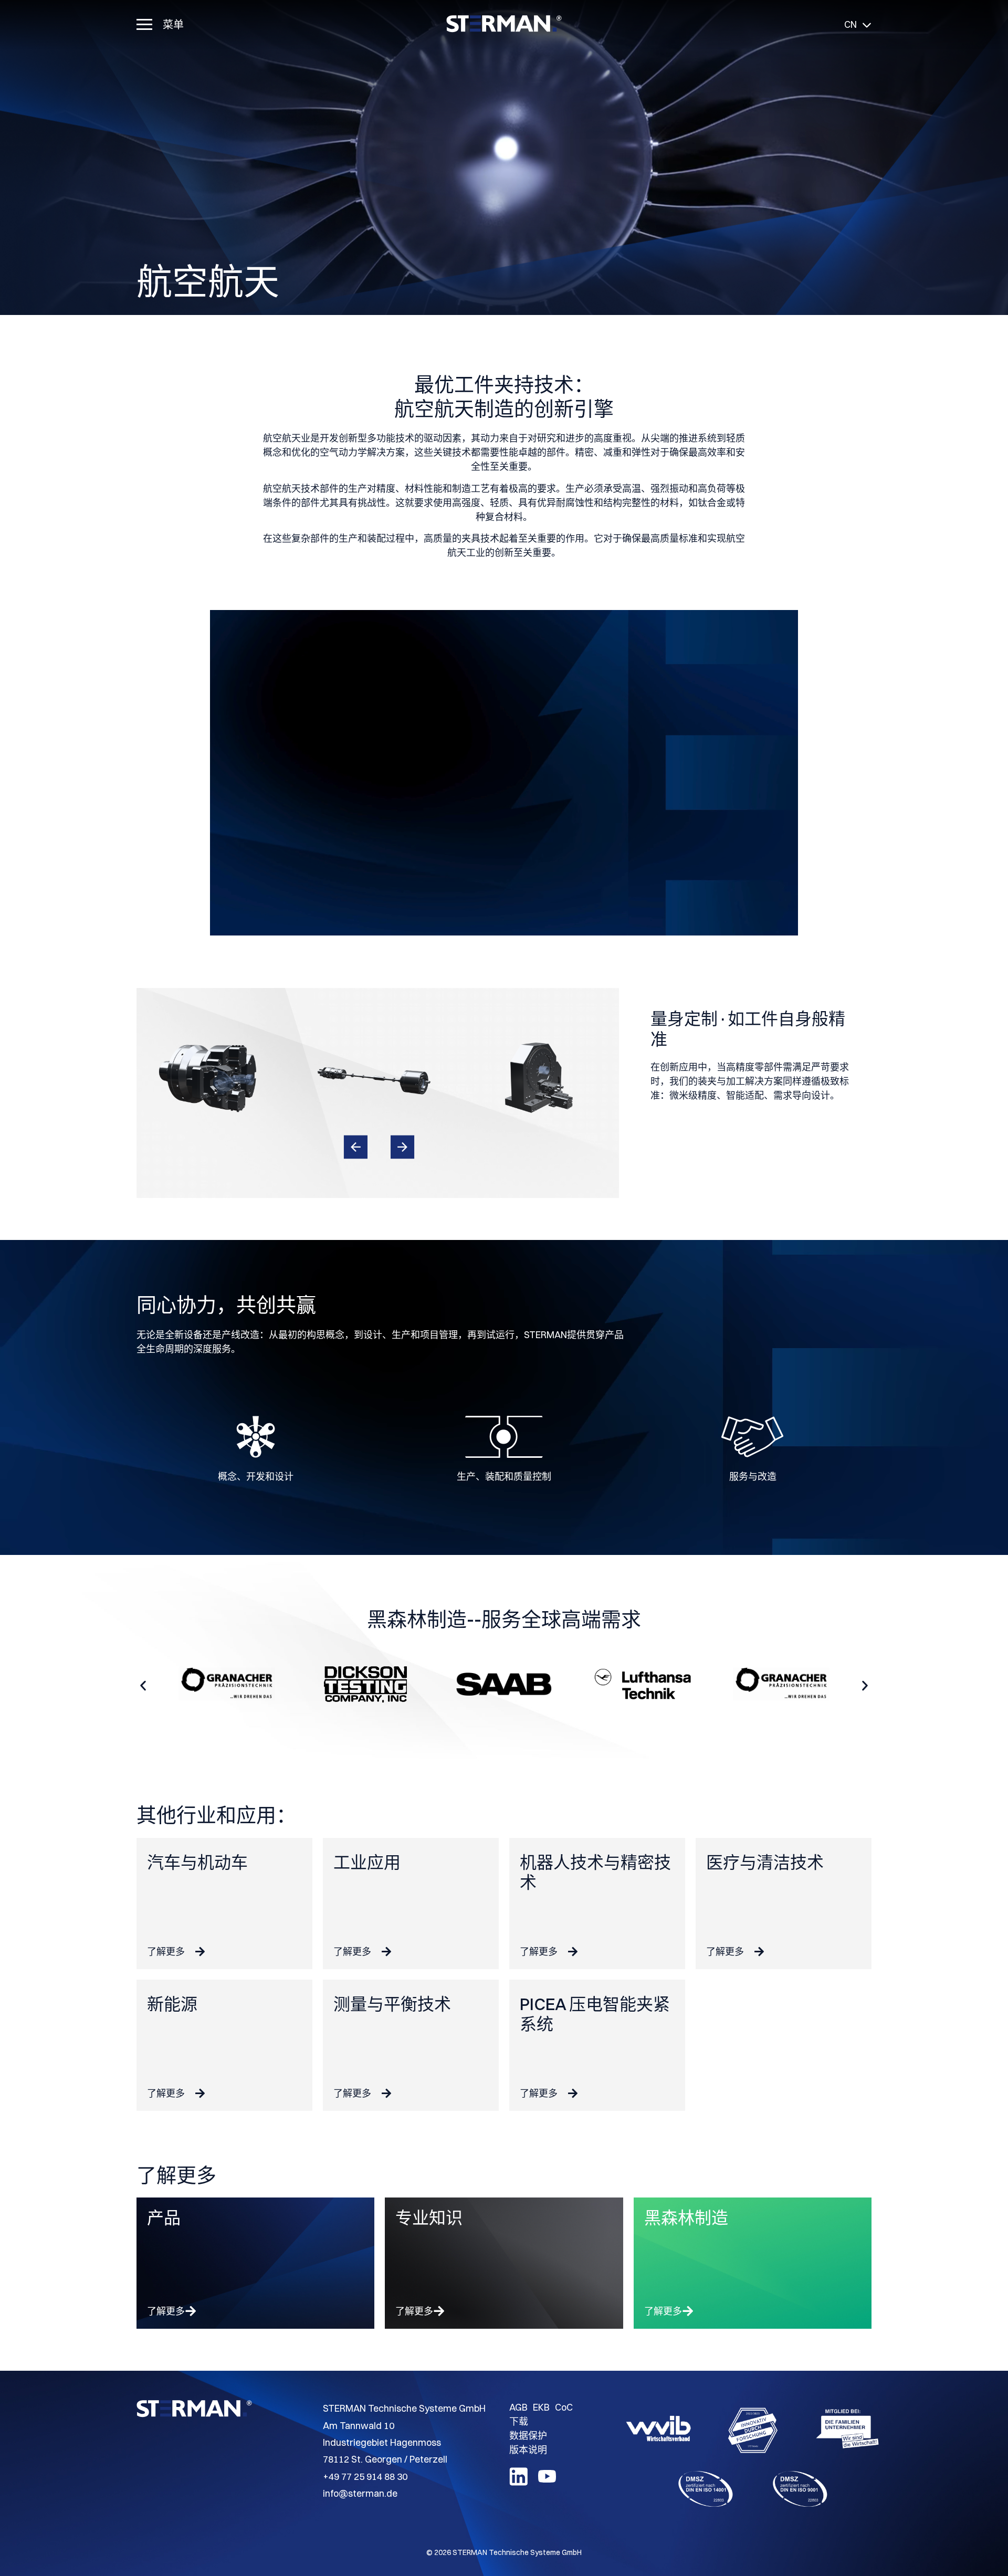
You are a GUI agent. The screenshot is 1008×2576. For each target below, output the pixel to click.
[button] (355, 1147)
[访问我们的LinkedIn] (518, 2482)
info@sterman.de (360, 2493)
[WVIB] (658, 2430)
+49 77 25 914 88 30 (365, 2477)
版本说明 (528, 2450)
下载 (519, 2421)
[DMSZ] (706, 2491)
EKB (541, 2407)
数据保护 (528, 2436)
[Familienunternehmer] (847, 2430)
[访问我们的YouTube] (547, 2482)
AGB (518, 2407)
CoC (564, 2407)
